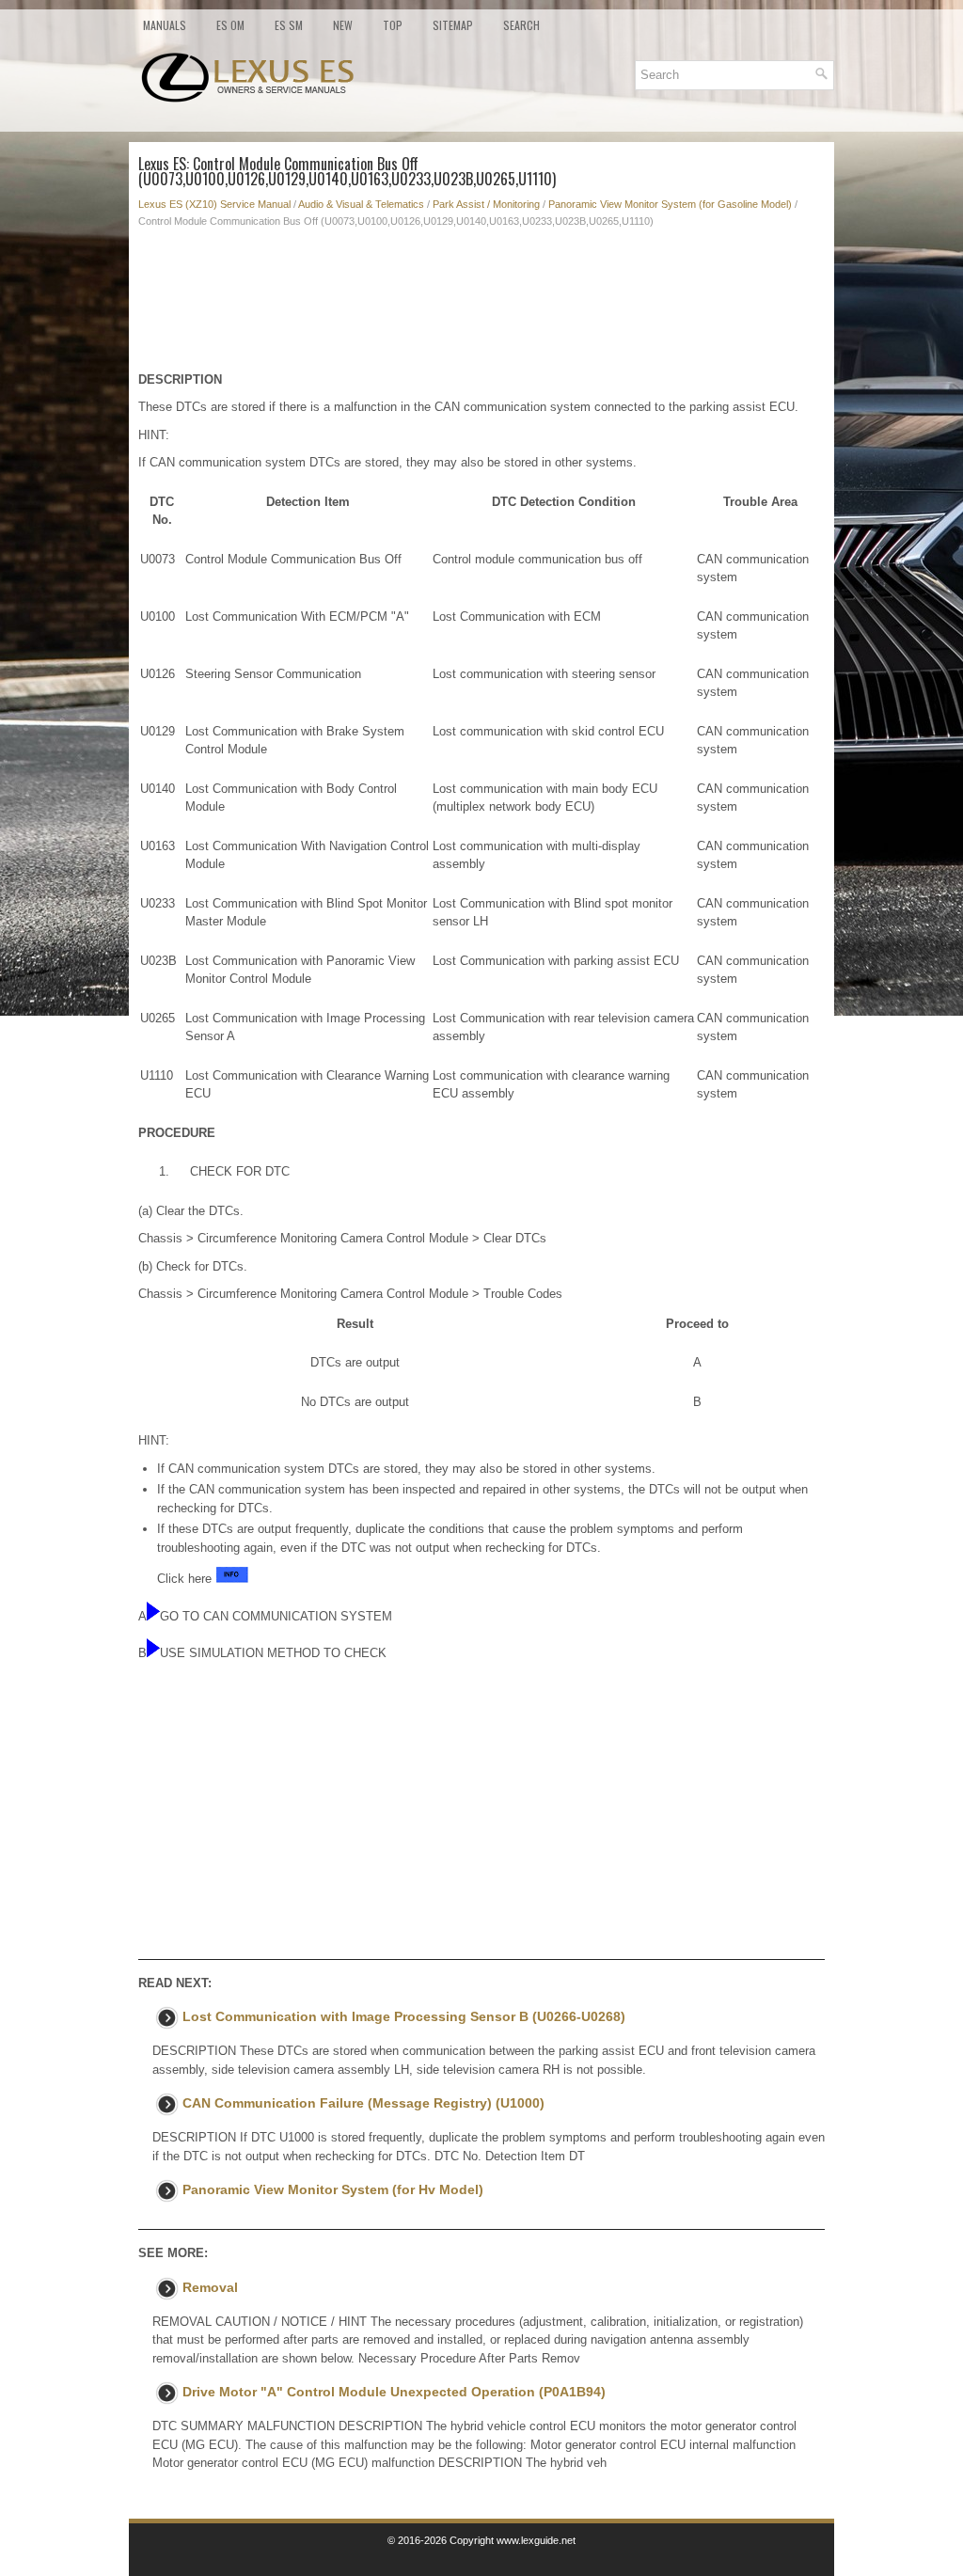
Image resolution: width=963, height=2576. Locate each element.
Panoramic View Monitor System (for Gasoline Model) (670, 204)
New (343, 25)
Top (393, 25)
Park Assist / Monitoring (486, 204)
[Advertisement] (481, 305)
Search (521, 25)
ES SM (289, 25)
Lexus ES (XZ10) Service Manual (214, 204)
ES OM (230, 25)
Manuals (165, 25)
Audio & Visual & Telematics (361, 204)
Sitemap (453, 25)
